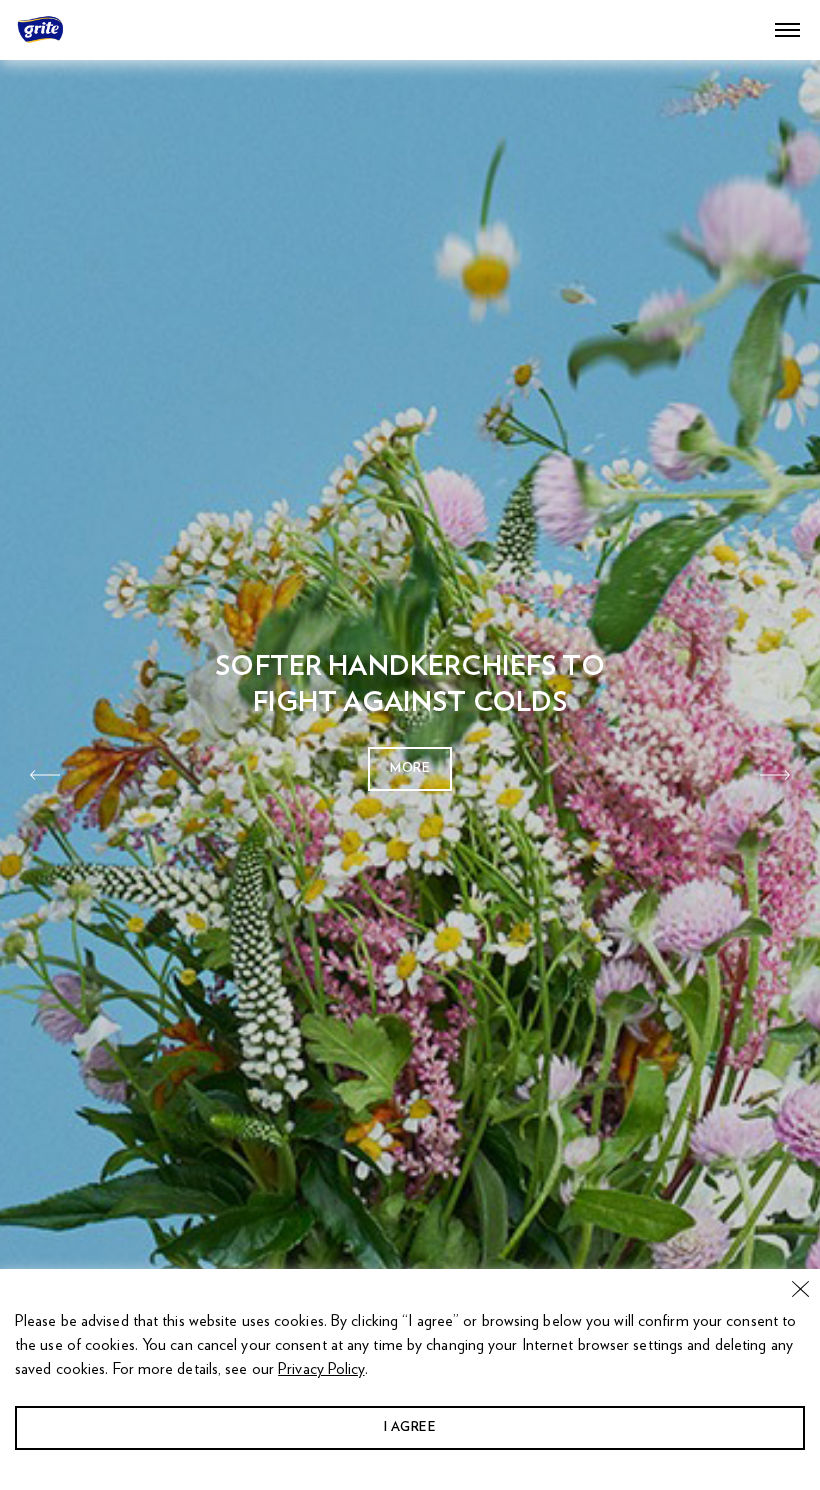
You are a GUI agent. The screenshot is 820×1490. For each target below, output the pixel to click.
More (410, 768)
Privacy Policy (321, 1369)
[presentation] (45, 775)
